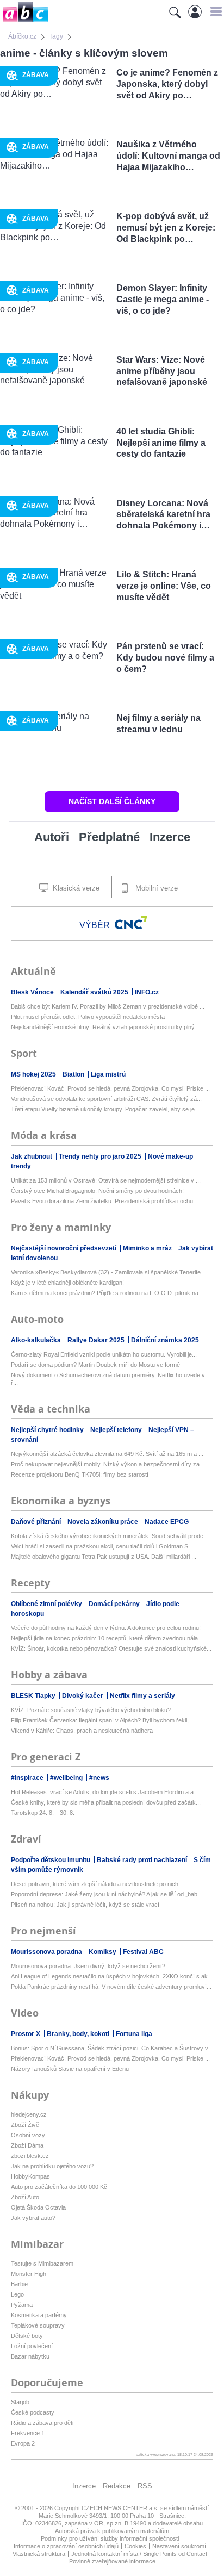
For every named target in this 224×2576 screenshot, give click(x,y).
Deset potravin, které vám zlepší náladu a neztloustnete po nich (95, 1884)
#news (99, 1778)
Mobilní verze (155, 888)
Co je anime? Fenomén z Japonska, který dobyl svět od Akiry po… (167, 84)
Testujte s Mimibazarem (42, 2263)
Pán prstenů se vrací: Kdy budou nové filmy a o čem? (165, 658)
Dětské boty (27, 2336)
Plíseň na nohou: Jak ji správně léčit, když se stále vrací (85, 1905)
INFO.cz (147, 992)
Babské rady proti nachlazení (143, 1860)
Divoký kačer (83, 1696)
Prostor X (26, 2034)
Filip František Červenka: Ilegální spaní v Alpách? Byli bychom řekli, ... (103, 1720)
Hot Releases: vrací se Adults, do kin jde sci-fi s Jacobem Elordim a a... (105, 1792)
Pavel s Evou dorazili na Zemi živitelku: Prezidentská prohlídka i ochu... (104, 1201)
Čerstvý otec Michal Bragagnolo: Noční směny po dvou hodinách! (97, 1191)
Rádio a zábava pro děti (42, 2423)
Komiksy (103, 1952)
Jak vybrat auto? (33, 2218)
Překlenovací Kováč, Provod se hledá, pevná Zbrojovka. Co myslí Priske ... (110, 1088)
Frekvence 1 (28, 2433)
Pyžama (22, 2305)
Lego (17, 2294)
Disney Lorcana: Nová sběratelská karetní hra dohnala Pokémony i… (163, 515)
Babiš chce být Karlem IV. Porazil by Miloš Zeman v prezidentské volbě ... (108, 1006)
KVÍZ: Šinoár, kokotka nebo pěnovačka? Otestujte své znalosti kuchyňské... (111, 1648)
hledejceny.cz (29, 2114)
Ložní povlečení (32, 2346)
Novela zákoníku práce (104, 1522)
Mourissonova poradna (47, 1952)
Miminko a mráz (148, 1248)
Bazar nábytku (30, 2356)
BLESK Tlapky (34, 1696)
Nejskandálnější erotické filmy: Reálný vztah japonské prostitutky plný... (105, 1027)
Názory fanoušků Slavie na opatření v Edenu (70, 2069)
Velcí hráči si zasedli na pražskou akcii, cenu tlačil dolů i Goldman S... (102, 1546)
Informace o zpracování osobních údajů (66, 2546)
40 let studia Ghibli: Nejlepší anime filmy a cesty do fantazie (161, 443)
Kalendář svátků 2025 (95, 992)
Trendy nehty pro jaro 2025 (101, 1156)
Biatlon (74, 1074)
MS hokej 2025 (34, 1074)
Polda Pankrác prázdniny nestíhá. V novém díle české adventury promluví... (111, 1987)
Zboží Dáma (27, 2145)
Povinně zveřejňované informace (112, 2561)
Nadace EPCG (167, 1522)
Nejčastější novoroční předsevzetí (64, 1248)
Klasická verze (75, 888)
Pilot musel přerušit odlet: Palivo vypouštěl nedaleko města (88, 1017)
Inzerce (170, 837)
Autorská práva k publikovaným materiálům (112, 2531)
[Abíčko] (24, 21)
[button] (214, 11)
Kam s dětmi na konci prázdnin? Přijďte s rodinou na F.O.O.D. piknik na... (107, 1293)
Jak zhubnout (32, 1156)
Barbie (19, 2284)
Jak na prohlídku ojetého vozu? (52, 2166)
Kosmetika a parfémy (39, 2315)
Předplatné (109, 837)
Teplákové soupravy (38, 2325)
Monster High (29, 2274)
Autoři (52, 837)
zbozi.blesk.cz (30, 2156)
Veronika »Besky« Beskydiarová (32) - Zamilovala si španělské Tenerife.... (109, 1272)
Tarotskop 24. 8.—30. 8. (43, 1813)
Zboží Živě (25, 2125)
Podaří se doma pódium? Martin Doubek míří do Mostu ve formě (95, 1365)
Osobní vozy (28, 2135)
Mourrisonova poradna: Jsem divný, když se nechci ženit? (88, 1966)
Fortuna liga (134, 2034)
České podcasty (33, 2412)
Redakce (117, 2486)
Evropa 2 (23, 2443)
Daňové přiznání (37, 1522)
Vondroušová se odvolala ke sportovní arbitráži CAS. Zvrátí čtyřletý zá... (106, 1099)
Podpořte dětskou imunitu (51, 1860)
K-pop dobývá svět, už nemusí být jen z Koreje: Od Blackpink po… (166, 228)
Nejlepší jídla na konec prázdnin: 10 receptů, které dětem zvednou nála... (107, 1638)
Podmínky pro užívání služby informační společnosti (110, 2538)
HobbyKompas (30, 2176)
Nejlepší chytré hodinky (48, 1430)
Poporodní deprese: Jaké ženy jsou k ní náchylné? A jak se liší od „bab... (107, 1894)
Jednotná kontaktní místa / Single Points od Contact (139, 2554)
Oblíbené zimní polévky (47, 1604)
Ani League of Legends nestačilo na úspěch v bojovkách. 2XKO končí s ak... (112, 1976)
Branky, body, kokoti (79, 2034)
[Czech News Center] (131, 923)
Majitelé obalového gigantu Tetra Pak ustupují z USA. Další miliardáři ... (104, 1557)
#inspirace (28, 1778)
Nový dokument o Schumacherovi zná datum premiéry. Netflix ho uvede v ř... (108, 1379)
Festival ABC (143, 1952)
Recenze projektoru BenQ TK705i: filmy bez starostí (80, 1474)
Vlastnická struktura (39, 2554)
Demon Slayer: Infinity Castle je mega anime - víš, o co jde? (163, 299)
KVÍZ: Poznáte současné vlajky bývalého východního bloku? (91, 1710)
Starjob (20, 2402)
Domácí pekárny (115, 1604)
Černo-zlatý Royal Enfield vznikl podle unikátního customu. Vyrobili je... (104, 1354)
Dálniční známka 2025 (165, 1340)
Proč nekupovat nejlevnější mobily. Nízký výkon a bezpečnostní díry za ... (108, 1464)
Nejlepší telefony (117, 1430)
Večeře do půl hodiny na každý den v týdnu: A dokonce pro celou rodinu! (106, 1628)
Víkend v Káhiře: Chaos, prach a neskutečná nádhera (82, 1731)
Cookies (135, 2546)
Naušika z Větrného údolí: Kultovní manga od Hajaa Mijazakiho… (168, 156)
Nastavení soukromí (179, 2546)
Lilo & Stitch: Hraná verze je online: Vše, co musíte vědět (164, 586)
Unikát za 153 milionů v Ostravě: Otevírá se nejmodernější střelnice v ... (106, 1180)
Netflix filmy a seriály (142, 1696)
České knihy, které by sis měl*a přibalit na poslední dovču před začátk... (106, 1802)
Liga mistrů (108, 1074)
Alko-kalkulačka (37, 1340)
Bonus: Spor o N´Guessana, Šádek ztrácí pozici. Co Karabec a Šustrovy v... (112, 2048)
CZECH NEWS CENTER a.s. (121, 2508)
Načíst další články (112, 801)
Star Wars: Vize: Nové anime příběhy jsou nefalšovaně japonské (162, 371)
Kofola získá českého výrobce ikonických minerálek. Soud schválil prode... (110, 1536)
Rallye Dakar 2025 (97, 1340)
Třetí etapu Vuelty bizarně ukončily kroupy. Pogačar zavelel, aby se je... (105, 1109)
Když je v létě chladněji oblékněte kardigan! (67, 1283)
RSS (145, 2486)
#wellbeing (67, 1778)
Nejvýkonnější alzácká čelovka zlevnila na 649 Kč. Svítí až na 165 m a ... (107, 1454)
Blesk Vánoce (33, 992)
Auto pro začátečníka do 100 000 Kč (59, 2187)
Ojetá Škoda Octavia (38, 2207)
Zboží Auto (25, 2197)
